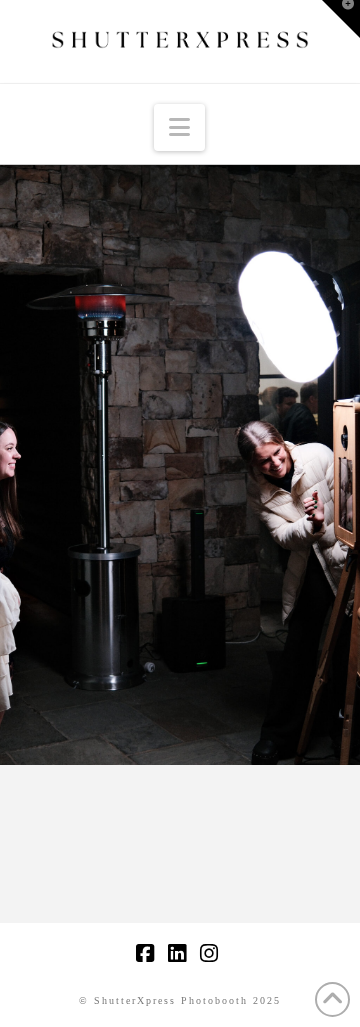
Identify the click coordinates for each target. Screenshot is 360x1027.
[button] (179, 127)
